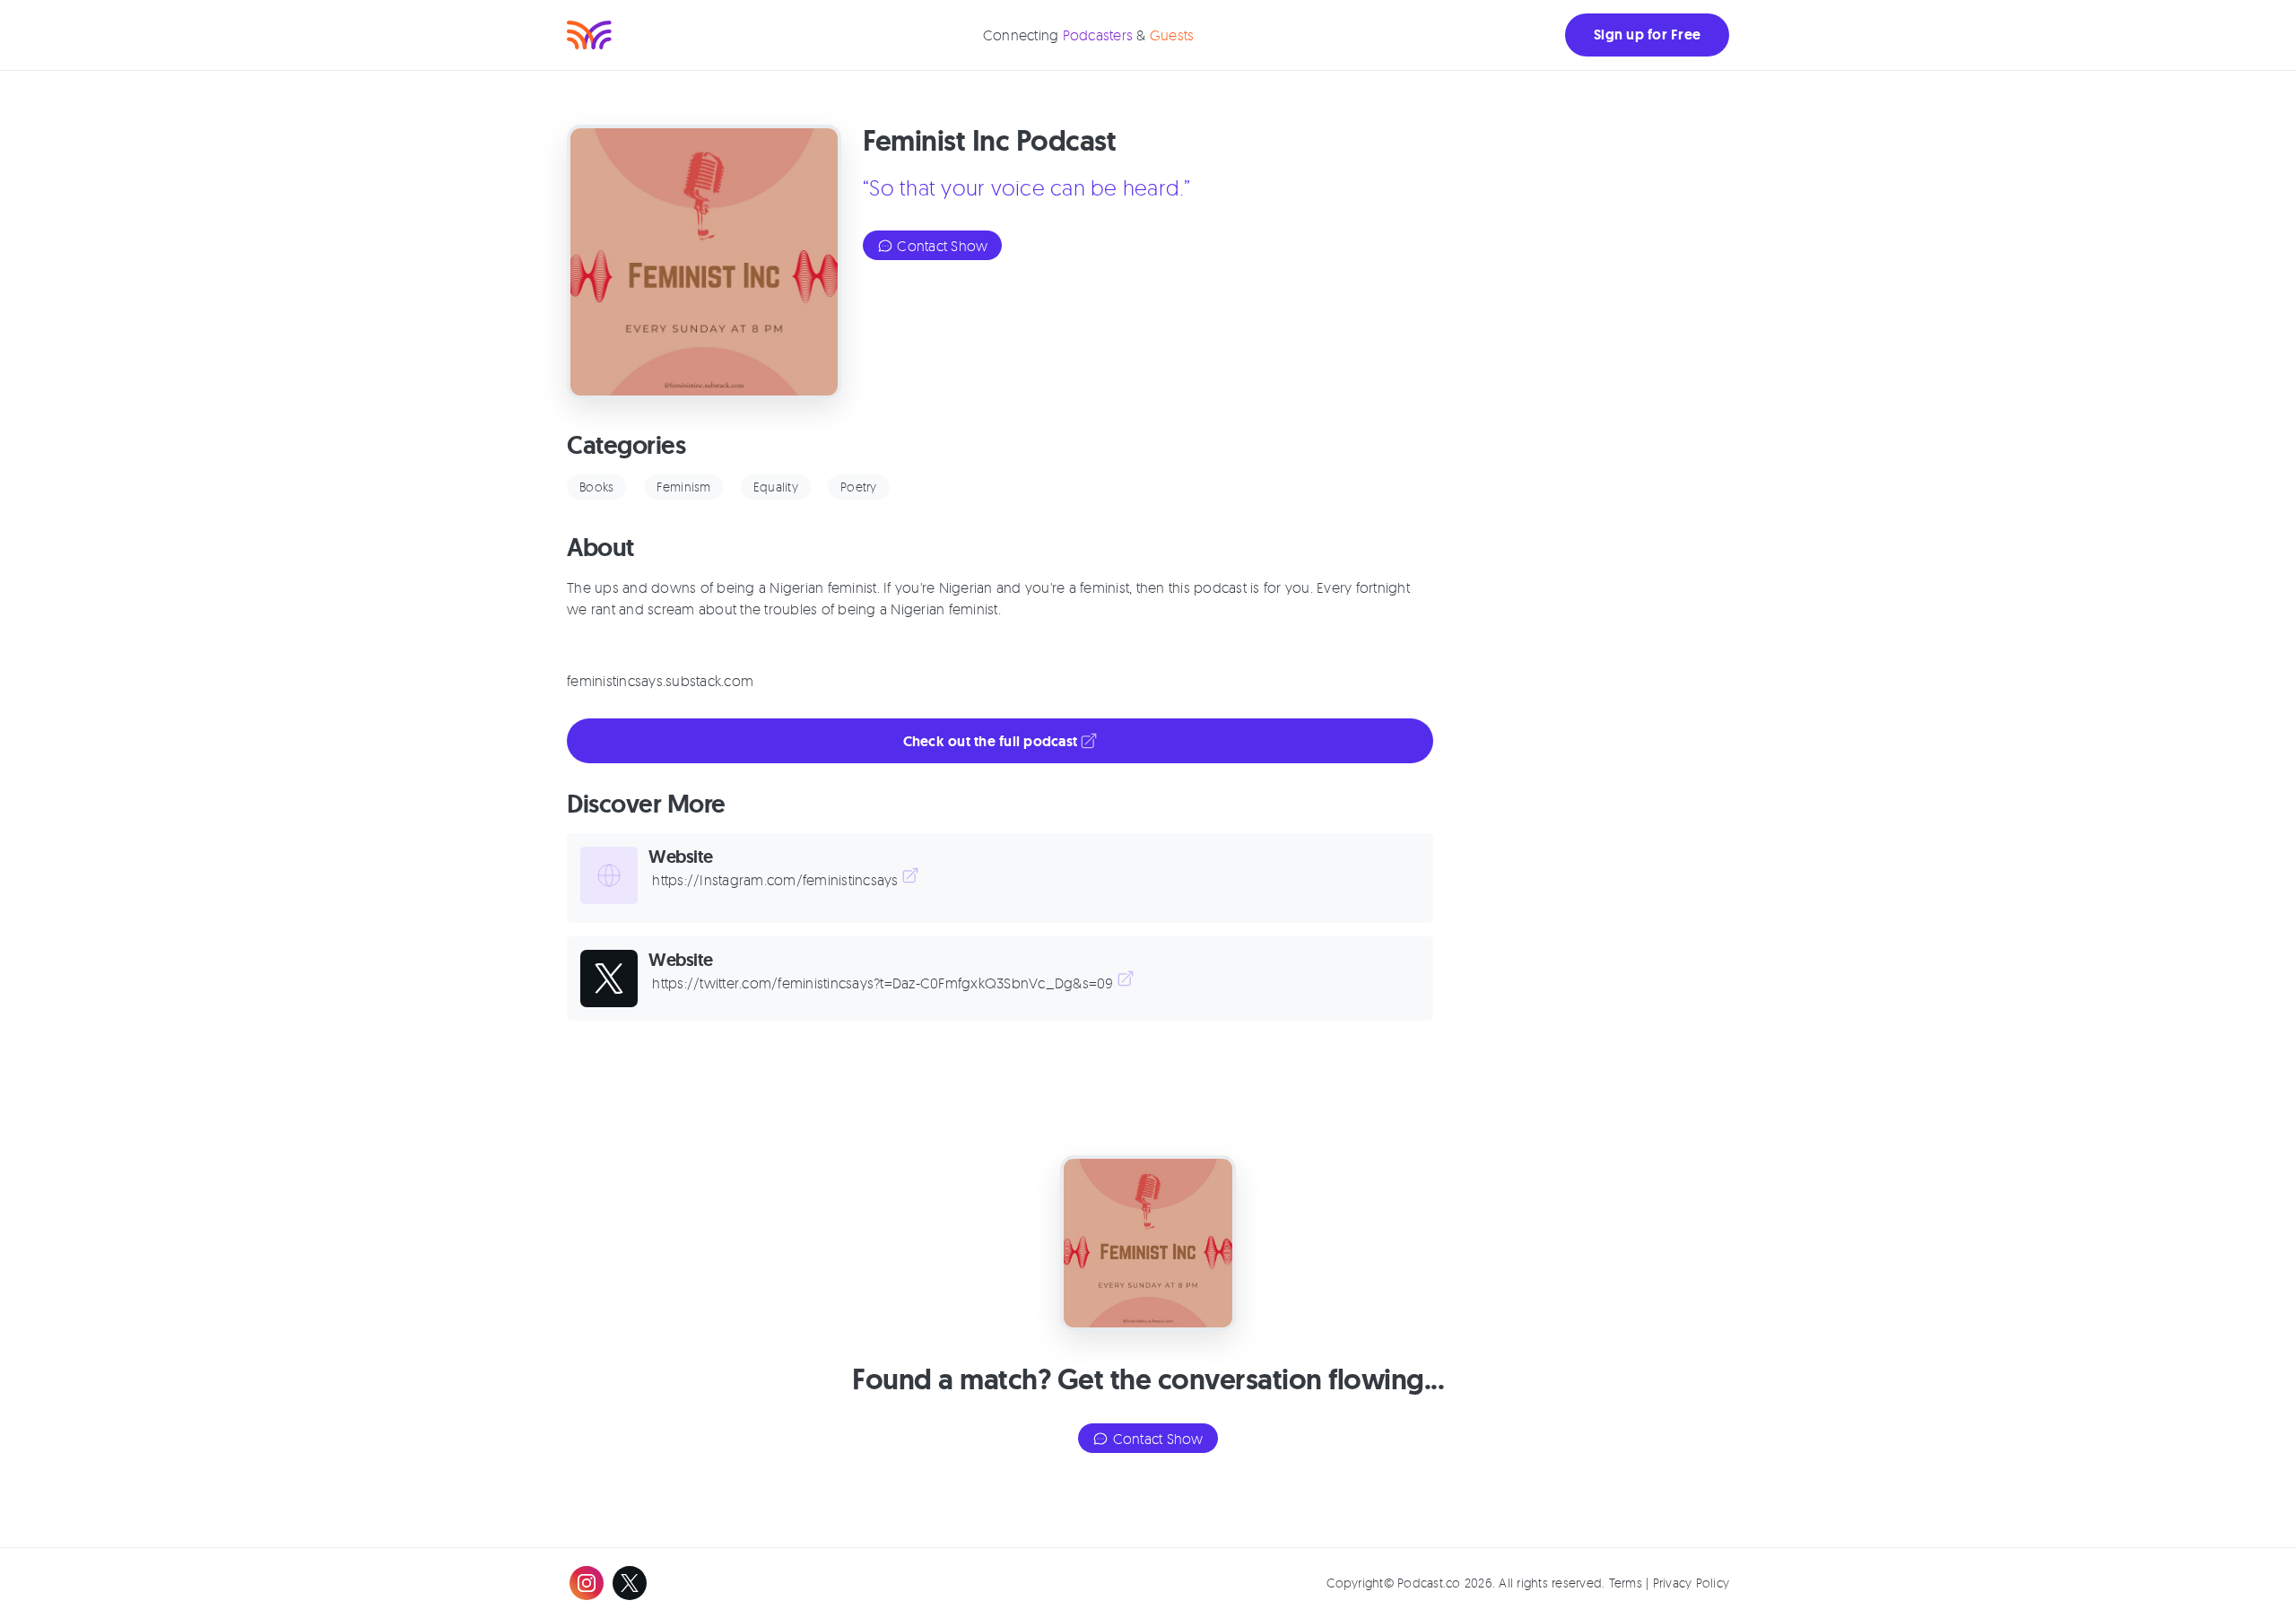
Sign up (1647, 35)
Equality (776, 487)
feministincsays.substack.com (660, 681)
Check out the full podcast (992, 741)
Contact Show (940, 246)
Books (596, 487)
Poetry (859, 487)
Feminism (684, 487)
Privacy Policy (1692, 1583)
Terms (1626, 1583)
